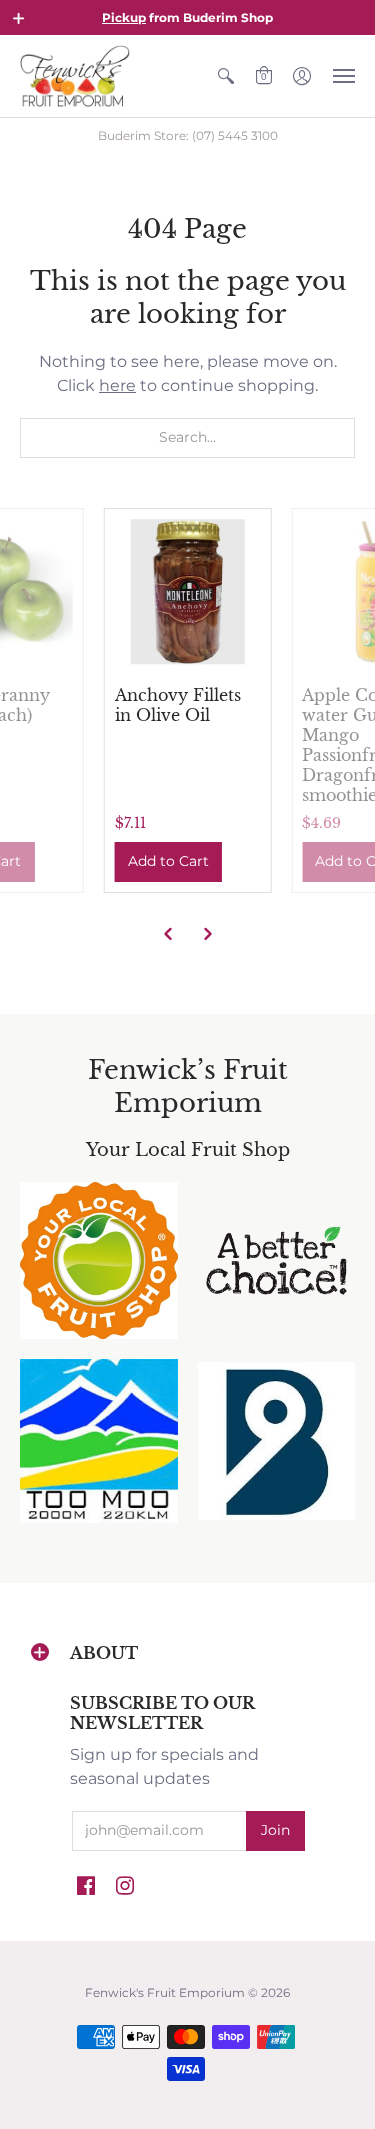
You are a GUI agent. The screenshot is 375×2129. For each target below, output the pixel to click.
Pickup (124, 17)
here (117, 385)
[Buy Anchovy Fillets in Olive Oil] (188, 592)
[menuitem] (226, 76)
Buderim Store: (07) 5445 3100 (188, 135)
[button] (19, 18)
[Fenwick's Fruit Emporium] (75, 76)
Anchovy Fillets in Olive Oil (178, 705)
